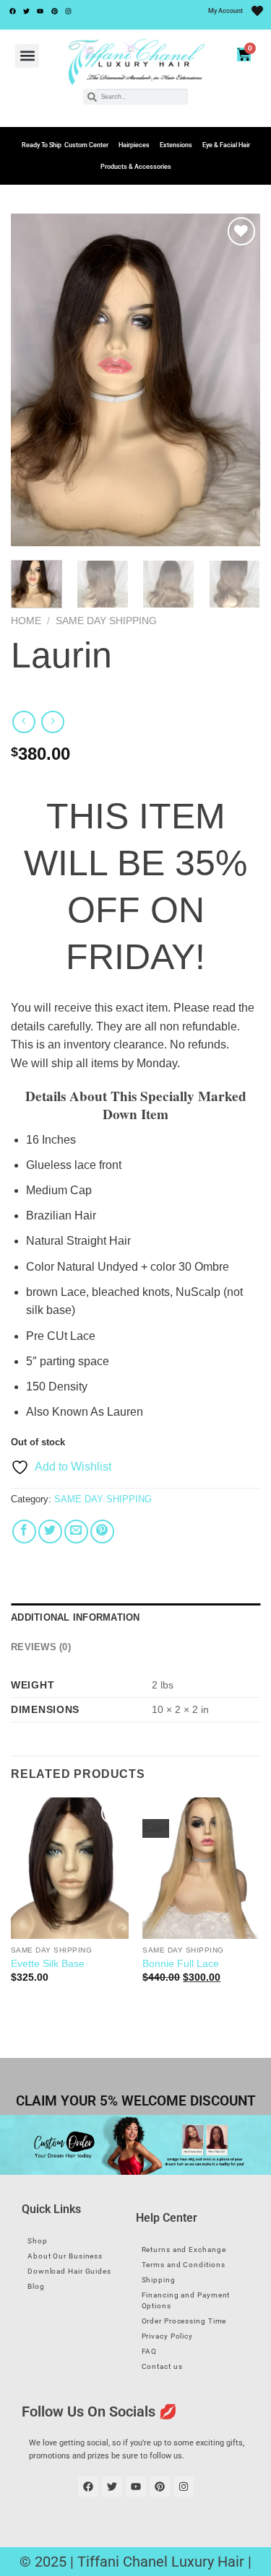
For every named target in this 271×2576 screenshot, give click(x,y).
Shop (38, 2241)
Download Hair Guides (69, 2271)
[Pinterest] (54, 11)
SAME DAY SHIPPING (106, 621)
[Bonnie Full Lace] (201, 1868)
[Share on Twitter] (50, 1532)
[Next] (237, 380)
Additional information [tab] (76, 1617)
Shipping (159, 2280)
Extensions (176, 145)
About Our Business (65, 2256)
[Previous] (34, 380)
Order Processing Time (184, 2321)
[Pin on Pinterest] (102, 1532)
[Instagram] (69, 11)
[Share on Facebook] (24, 1532)
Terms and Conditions (184, 2265)
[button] (27, 56)
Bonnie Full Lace (181, 1964)
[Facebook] (12, 11)
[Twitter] (26, 11)
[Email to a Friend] (76, 1532)
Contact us (162, 2366)
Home (26, 621)
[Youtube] (40, 11)
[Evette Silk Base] (70, 1868)
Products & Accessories (136, 167)
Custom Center (86, 145)
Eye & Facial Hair (226, 145)
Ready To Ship (42, 145)
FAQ (150, 2351)
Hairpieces (134, 145)
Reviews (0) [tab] (41, 1647)
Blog (36, 2286)
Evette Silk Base (48, 1964)
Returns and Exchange (184, 2249)
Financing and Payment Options (186, 2300)
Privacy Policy (168, 2336)
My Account (225, 11)
